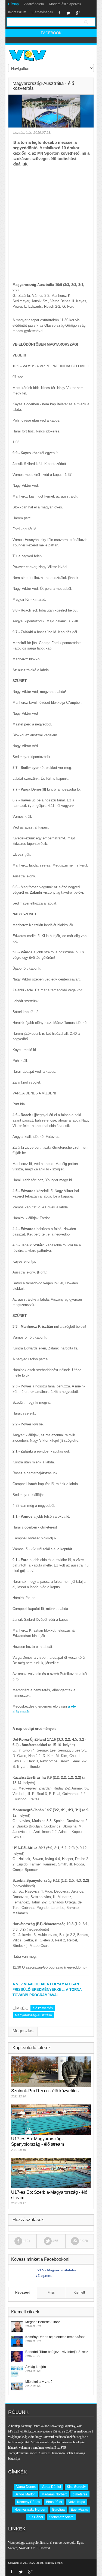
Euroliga (58, 2510)
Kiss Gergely (76, 2487)
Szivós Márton (25, 2494)
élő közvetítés (43, 2008)
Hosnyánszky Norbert (30, 2510)
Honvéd (45, 2548)
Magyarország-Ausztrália (33, 2015)
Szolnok (24, 2548)
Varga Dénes (26, 2487)
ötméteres (80, 2494)
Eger (80, 2543)
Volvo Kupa (77, 2502)
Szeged (13, 2548)
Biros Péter (54, 2502)
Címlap (13, 4)
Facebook (59, 13)
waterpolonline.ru (37, 2543)
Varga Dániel (51, 2487)
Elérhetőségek (42, 12)
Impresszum (17, 12)
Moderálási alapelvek (65, 4)
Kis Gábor (36, 2517)
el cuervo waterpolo (63, 2543)
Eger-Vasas (79, 2510)
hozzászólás (22, 133)
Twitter (68, 13)
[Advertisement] (51, 220)
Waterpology (16, 2543)
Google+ (78, 13)
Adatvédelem (34, 4)
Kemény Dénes (29, 2502)
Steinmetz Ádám (61, 2517)
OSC (35, 2548)
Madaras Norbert (54, 2494)
